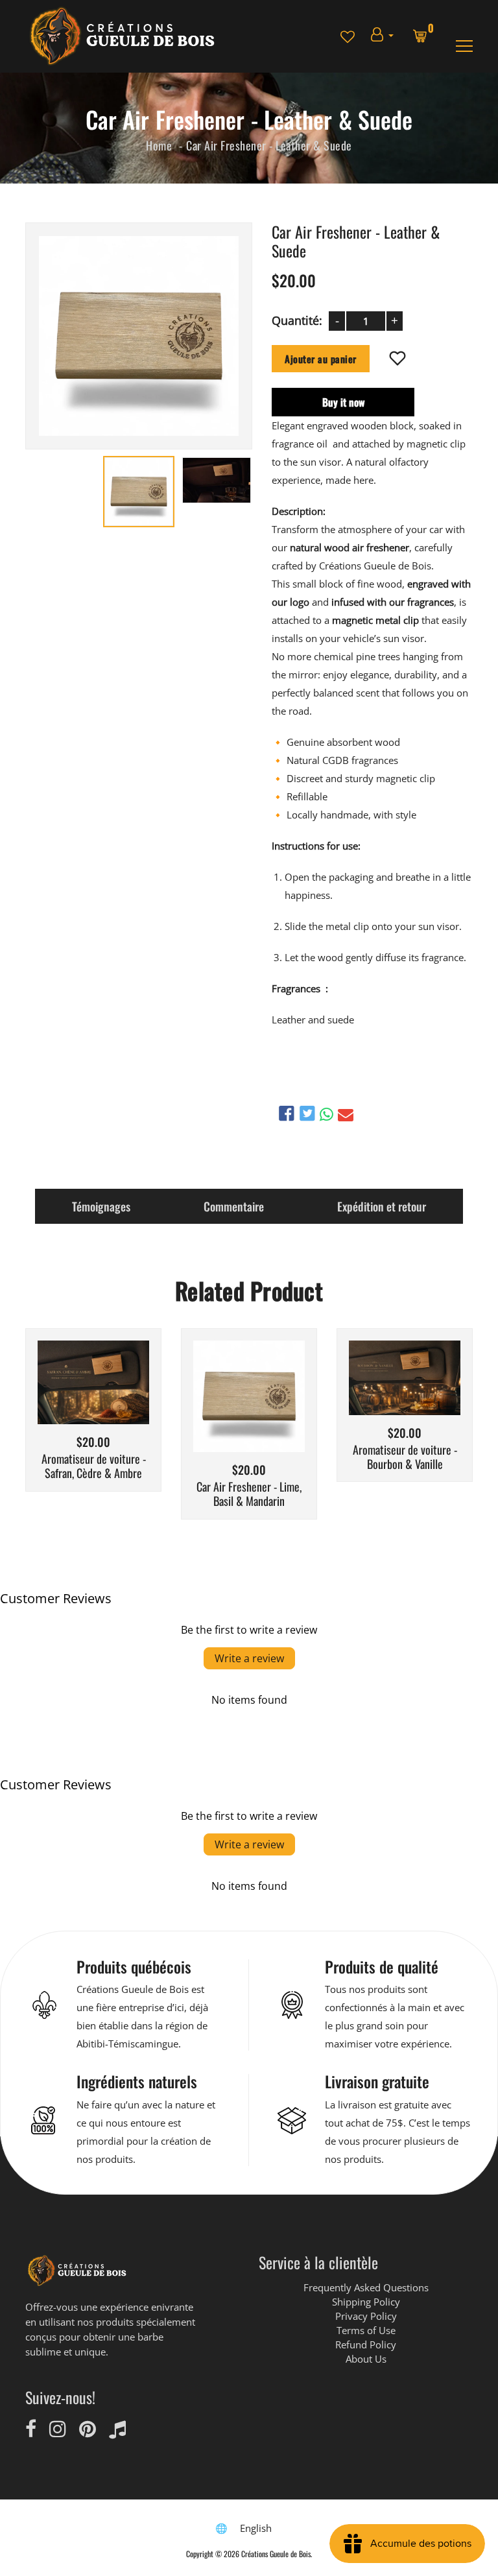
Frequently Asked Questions (366, 2287)
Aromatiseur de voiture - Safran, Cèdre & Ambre (94, 1466)
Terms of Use (366, 2330)
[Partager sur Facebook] (287, 1113)
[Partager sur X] (307, 1113)
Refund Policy (366, 2344)
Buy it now (343, 401)
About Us (366, 2359)
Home (159, 145)
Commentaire (234, 1206)
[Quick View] (126, 1402)
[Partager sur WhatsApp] (326, 1114)
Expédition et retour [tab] (382, 1206)
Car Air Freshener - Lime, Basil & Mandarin (249, 1494)
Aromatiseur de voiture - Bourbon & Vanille (405, 1457)
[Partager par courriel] (346, 1114)
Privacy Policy (366, 2316)
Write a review (249, 1658)
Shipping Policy (366, 2302)
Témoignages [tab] (101, 1206)
